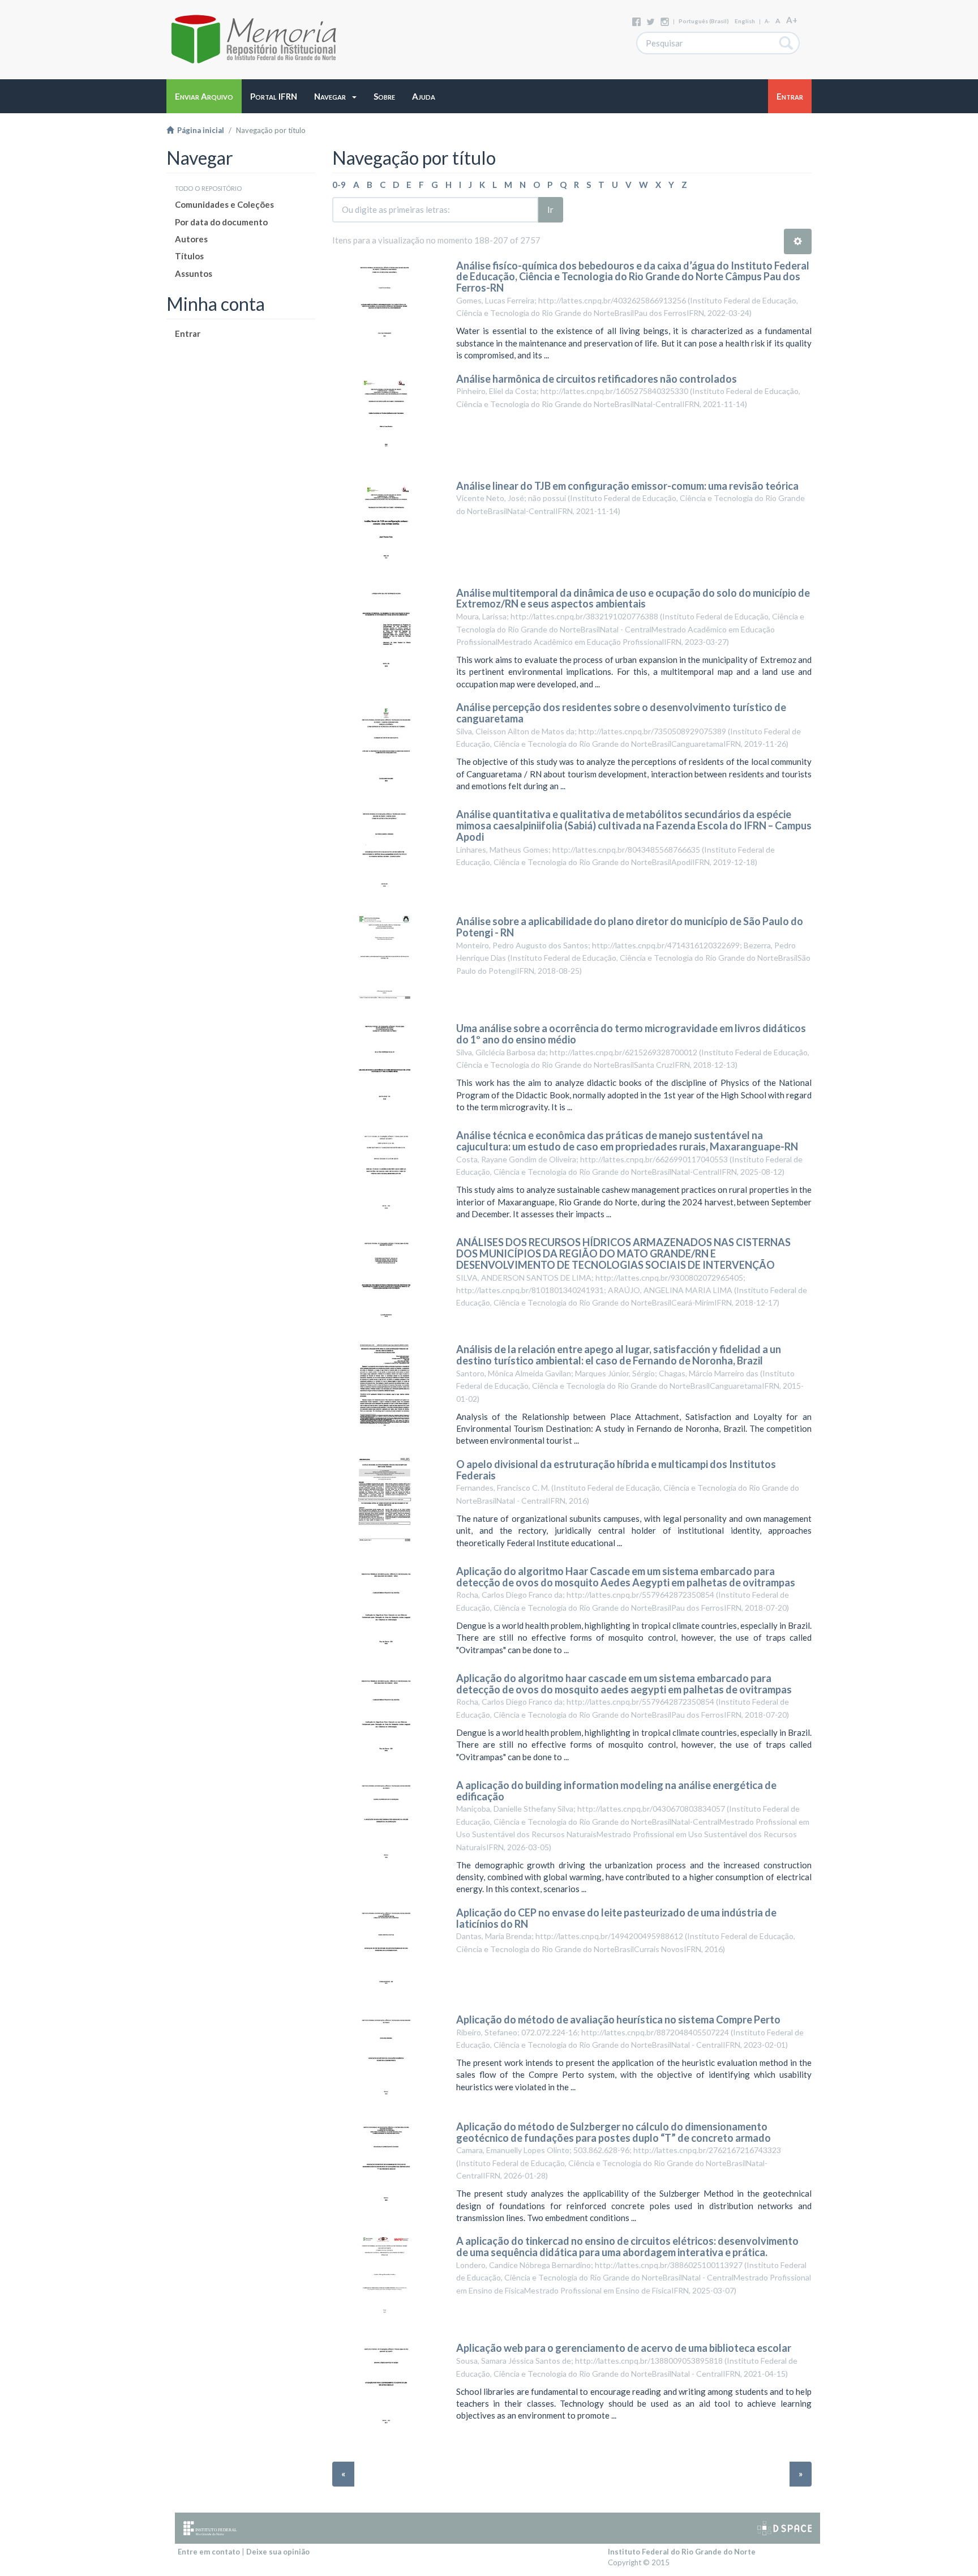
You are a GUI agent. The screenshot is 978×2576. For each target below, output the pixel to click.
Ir (550, 209)
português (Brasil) (704, 21)
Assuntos (194, 273)
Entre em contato (209, 2552)
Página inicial (199, 130)
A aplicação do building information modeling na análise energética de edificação (616, 1791)
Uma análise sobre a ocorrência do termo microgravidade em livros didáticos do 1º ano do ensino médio (631, 1034)
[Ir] (786, 43)
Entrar (188, 333)
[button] (335, 96)
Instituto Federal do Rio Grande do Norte (682, 2552)
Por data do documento (221, 222)
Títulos (189, 256)
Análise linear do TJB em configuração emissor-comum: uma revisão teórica (627, 486)
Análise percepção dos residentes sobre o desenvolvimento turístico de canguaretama (621, 713)
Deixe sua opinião (278, 2552)
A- (767, 21)
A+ (792, 20)
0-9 (339, 185)
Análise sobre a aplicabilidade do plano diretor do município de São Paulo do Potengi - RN (630, 927)
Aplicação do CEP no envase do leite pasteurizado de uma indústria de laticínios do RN (616, 1918)
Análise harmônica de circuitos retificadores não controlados (597, 379)
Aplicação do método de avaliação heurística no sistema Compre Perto (618, 2019)
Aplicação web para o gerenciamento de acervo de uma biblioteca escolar (624, 2348)
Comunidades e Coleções (224, 204)
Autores (191, 239)
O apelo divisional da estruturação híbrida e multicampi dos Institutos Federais (616, 1470)
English (745, 21)
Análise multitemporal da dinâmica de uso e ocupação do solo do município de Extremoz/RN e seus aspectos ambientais (633, 598)
